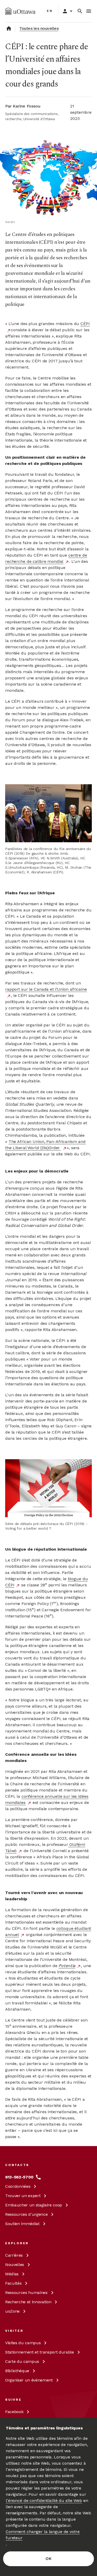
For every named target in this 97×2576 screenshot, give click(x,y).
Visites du (23, 2343)
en (50, 11)
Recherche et (28, 2302)
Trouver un (23, 2196)
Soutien (22, 2224)
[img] (20, 11)
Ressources (26, 2214)
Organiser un (29, 2380)
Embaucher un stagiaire (34, 2205)
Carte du (22, 2361)
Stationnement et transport (40, 2352)
